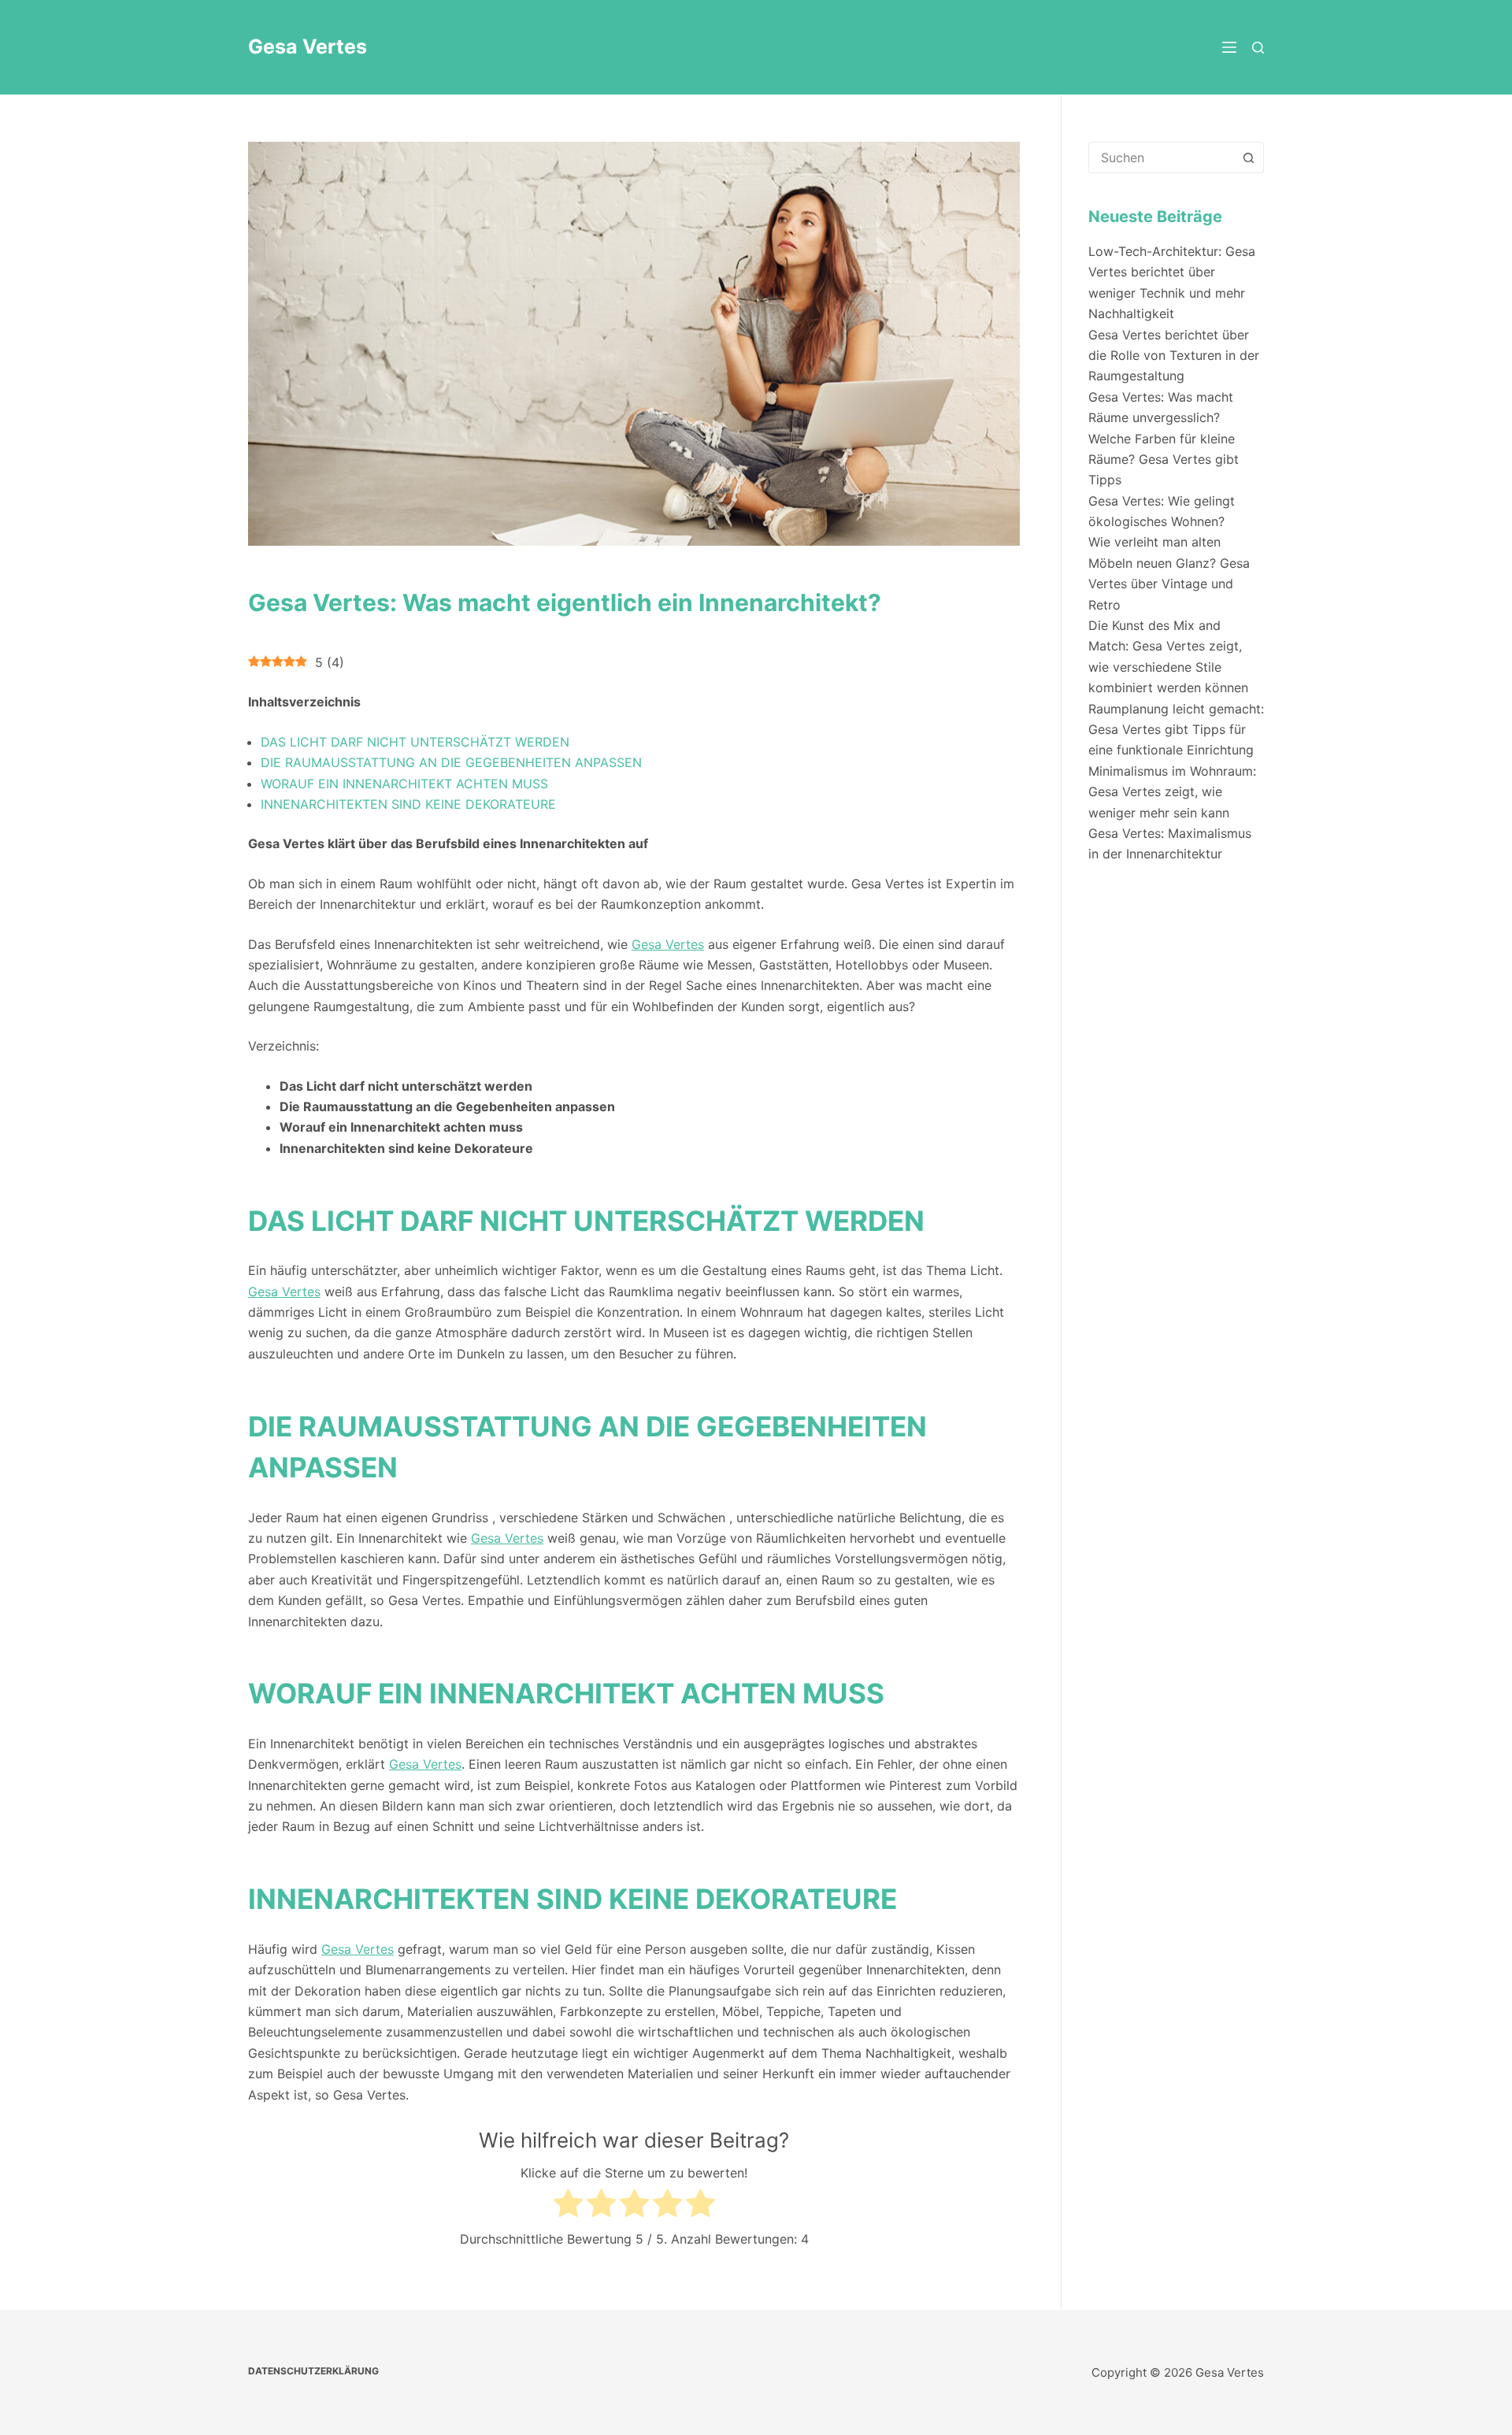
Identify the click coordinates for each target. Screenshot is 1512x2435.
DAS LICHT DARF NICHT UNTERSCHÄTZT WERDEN (415, 742)
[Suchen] (1258, 48)
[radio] (568, 2206)
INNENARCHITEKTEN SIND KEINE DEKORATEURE (408, 804)
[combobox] (1161, 158)
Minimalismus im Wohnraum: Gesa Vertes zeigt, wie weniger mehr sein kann (1172, 792)
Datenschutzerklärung (313, 2371)
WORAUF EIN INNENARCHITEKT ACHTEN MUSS (404, 784)
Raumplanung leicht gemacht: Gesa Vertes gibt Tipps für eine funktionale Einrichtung (1176, 730)
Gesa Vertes (308, 46)
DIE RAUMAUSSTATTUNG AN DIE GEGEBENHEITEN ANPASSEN (451, 762)
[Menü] (1229, 47)
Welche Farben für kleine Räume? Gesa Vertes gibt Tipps (1164, 460)
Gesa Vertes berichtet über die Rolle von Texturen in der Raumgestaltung (1174, 356)
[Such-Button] (1248, 158)
